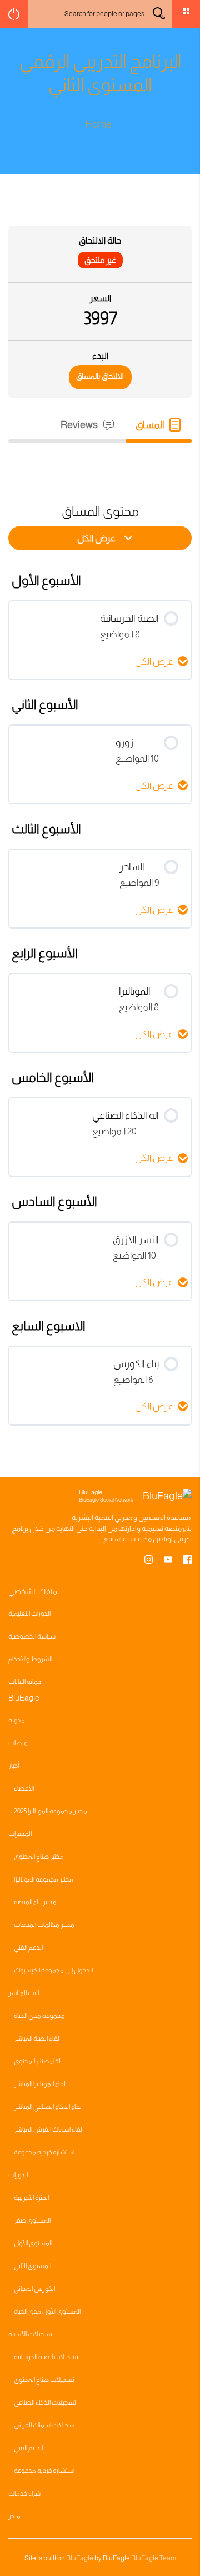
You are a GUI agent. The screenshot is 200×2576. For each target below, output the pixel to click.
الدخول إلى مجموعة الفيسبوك (53, 1970)
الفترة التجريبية (31, 2198)
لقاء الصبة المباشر (37, 2039)
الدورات (18, 2175)
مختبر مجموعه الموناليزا (44, 1879)
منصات (18, 1743)
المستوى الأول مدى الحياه (47, 2311)
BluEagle (80, 2558)
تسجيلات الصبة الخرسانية (46, 2357)
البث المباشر (24, 1993)
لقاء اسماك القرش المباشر (48, 2129)
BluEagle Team (154, 2558)
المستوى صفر (32, 2220)
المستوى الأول (33, 2243)
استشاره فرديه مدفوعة (44, 2152)
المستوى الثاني (32, 2266)
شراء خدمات (24, 2493)
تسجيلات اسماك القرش (45, 2425)
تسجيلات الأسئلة (30, 2334)
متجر (14, 2516)
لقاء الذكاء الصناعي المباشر (48, 2107)
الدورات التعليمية (29, 1614)
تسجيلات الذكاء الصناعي (45, 2402)
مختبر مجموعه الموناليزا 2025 (51, 1811)
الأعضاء (24, 1788)
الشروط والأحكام (30, 1659)
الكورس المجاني (34, 2289)
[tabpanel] (100, 463)
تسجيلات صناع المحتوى (44, 2380)
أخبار (14, 1766)
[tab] (159, 425)
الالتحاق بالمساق (100, 376)
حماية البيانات (25, 1682)
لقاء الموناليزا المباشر (40, 2084)
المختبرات (20, 1834)
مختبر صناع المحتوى (39, 1857)
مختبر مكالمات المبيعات (44, 1925)
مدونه (17, 1720)
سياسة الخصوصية (32, 1636)
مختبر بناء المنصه (35, 1902)
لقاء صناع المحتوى (37, 2061)
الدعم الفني (28, 1948)
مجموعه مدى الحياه (39, 2016)
